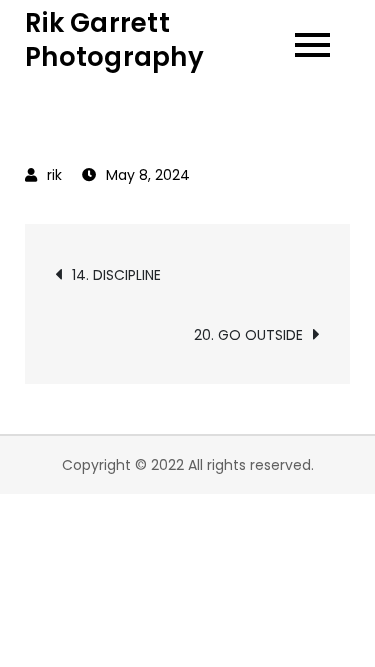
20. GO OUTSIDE (248, 335)
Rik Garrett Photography (114, 40)
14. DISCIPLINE (116, 275)
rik (54, 175)
